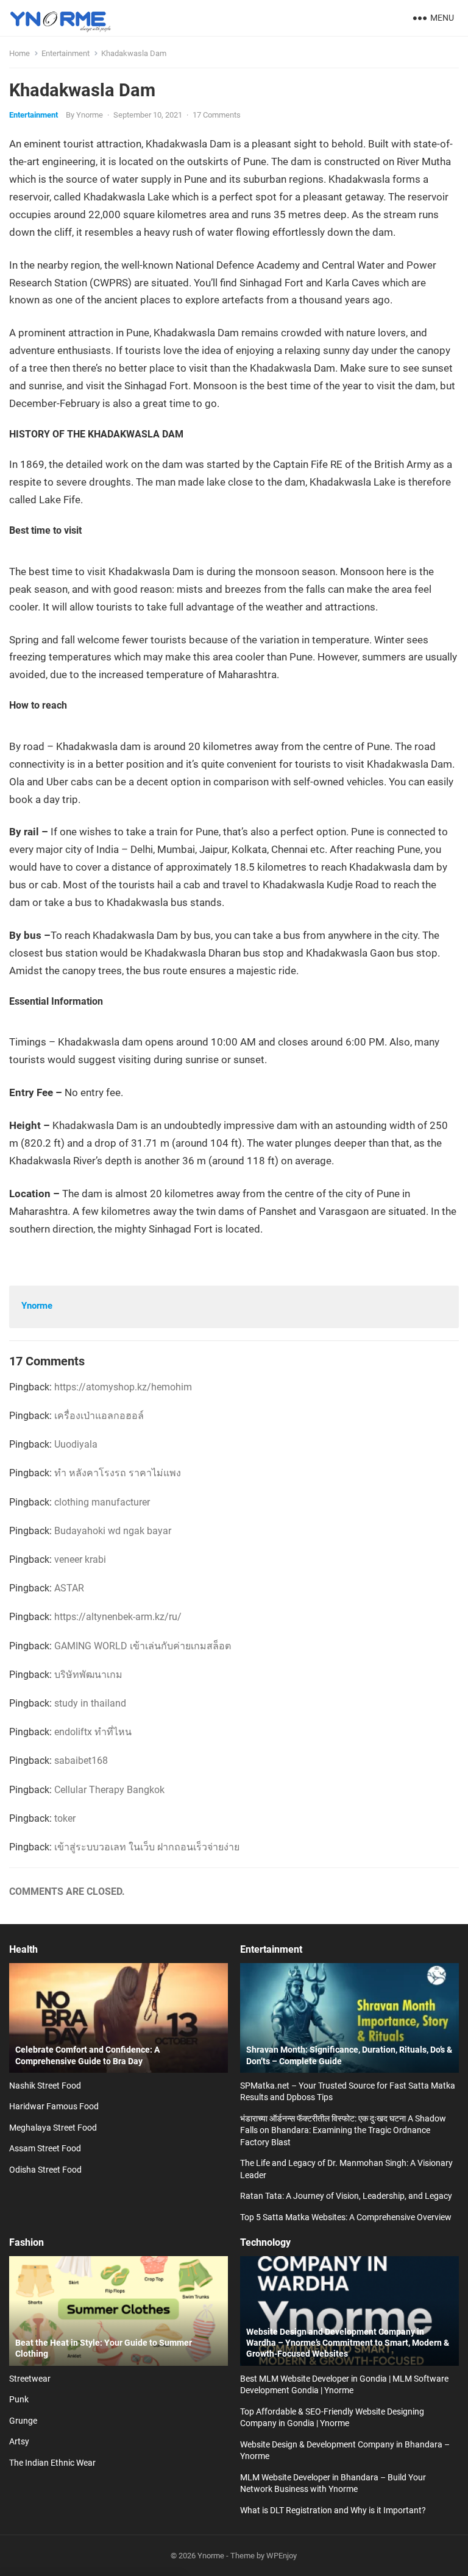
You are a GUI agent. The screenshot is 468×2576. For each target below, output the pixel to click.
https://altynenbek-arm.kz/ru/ (118, 1617)
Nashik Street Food (45, 2086)
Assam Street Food (45, 2148)
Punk (19, 2399)
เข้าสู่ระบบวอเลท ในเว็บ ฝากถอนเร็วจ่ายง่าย (147, 1847)
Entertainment (66, 53)
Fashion (27, 2242)
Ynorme (90, 115)
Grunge (23, 2421)
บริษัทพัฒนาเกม (88, 1675)
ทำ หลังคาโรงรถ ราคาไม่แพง (118, 1473)
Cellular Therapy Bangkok (109, 1790)
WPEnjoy (282, 2556)
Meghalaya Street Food (53, 2128)
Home (19, 53)
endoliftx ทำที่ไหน (93, 1732)
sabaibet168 (81, 1760)
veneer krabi (80, 1559)
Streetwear (30, 2379)
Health (23, 1949)
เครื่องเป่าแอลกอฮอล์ (99, 1416)
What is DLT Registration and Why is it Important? (333, 2510)
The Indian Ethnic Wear (52, 2463)
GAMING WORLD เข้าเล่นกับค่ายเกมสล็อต (143, 1646)
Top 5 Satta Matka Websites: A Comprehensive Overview (346, 2217)
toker (65, 1818)
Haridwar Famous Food (54, 2106)
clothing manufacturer (102, 1502)
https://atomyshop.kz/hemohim (123, 1387)
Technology (265, 2242)
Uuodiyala (76, 1444)
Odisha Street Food (45, 2170)
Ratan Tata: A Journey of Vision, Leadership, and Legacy (346, 2196)
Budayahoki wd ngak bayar (113, 1531)
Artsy (19, 2441)
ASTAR (69, 1588)
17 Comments (217, 115)
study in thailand (90, 1703)
